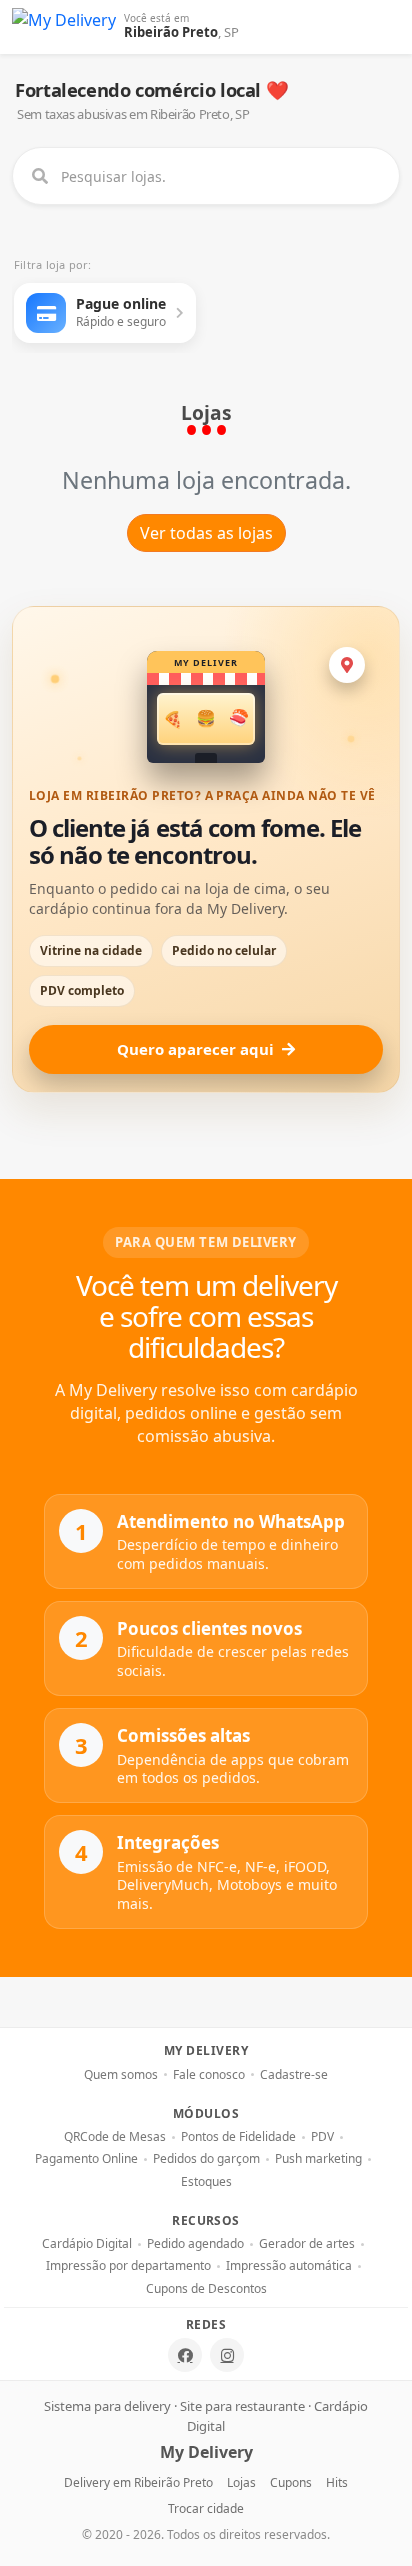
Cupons (291, 2482)
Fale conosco (209, 2075)
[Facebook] (185, 2355)
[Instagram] (227, 2355)
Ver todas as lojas (206, 533)
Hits (337, 2482)
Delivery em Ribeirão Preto (138, 2482)
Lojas (241, 2482)
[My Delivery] (64, 27)
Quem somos (121, 2075)
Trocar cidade (206, 2508)
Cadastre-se (294, 2075)
